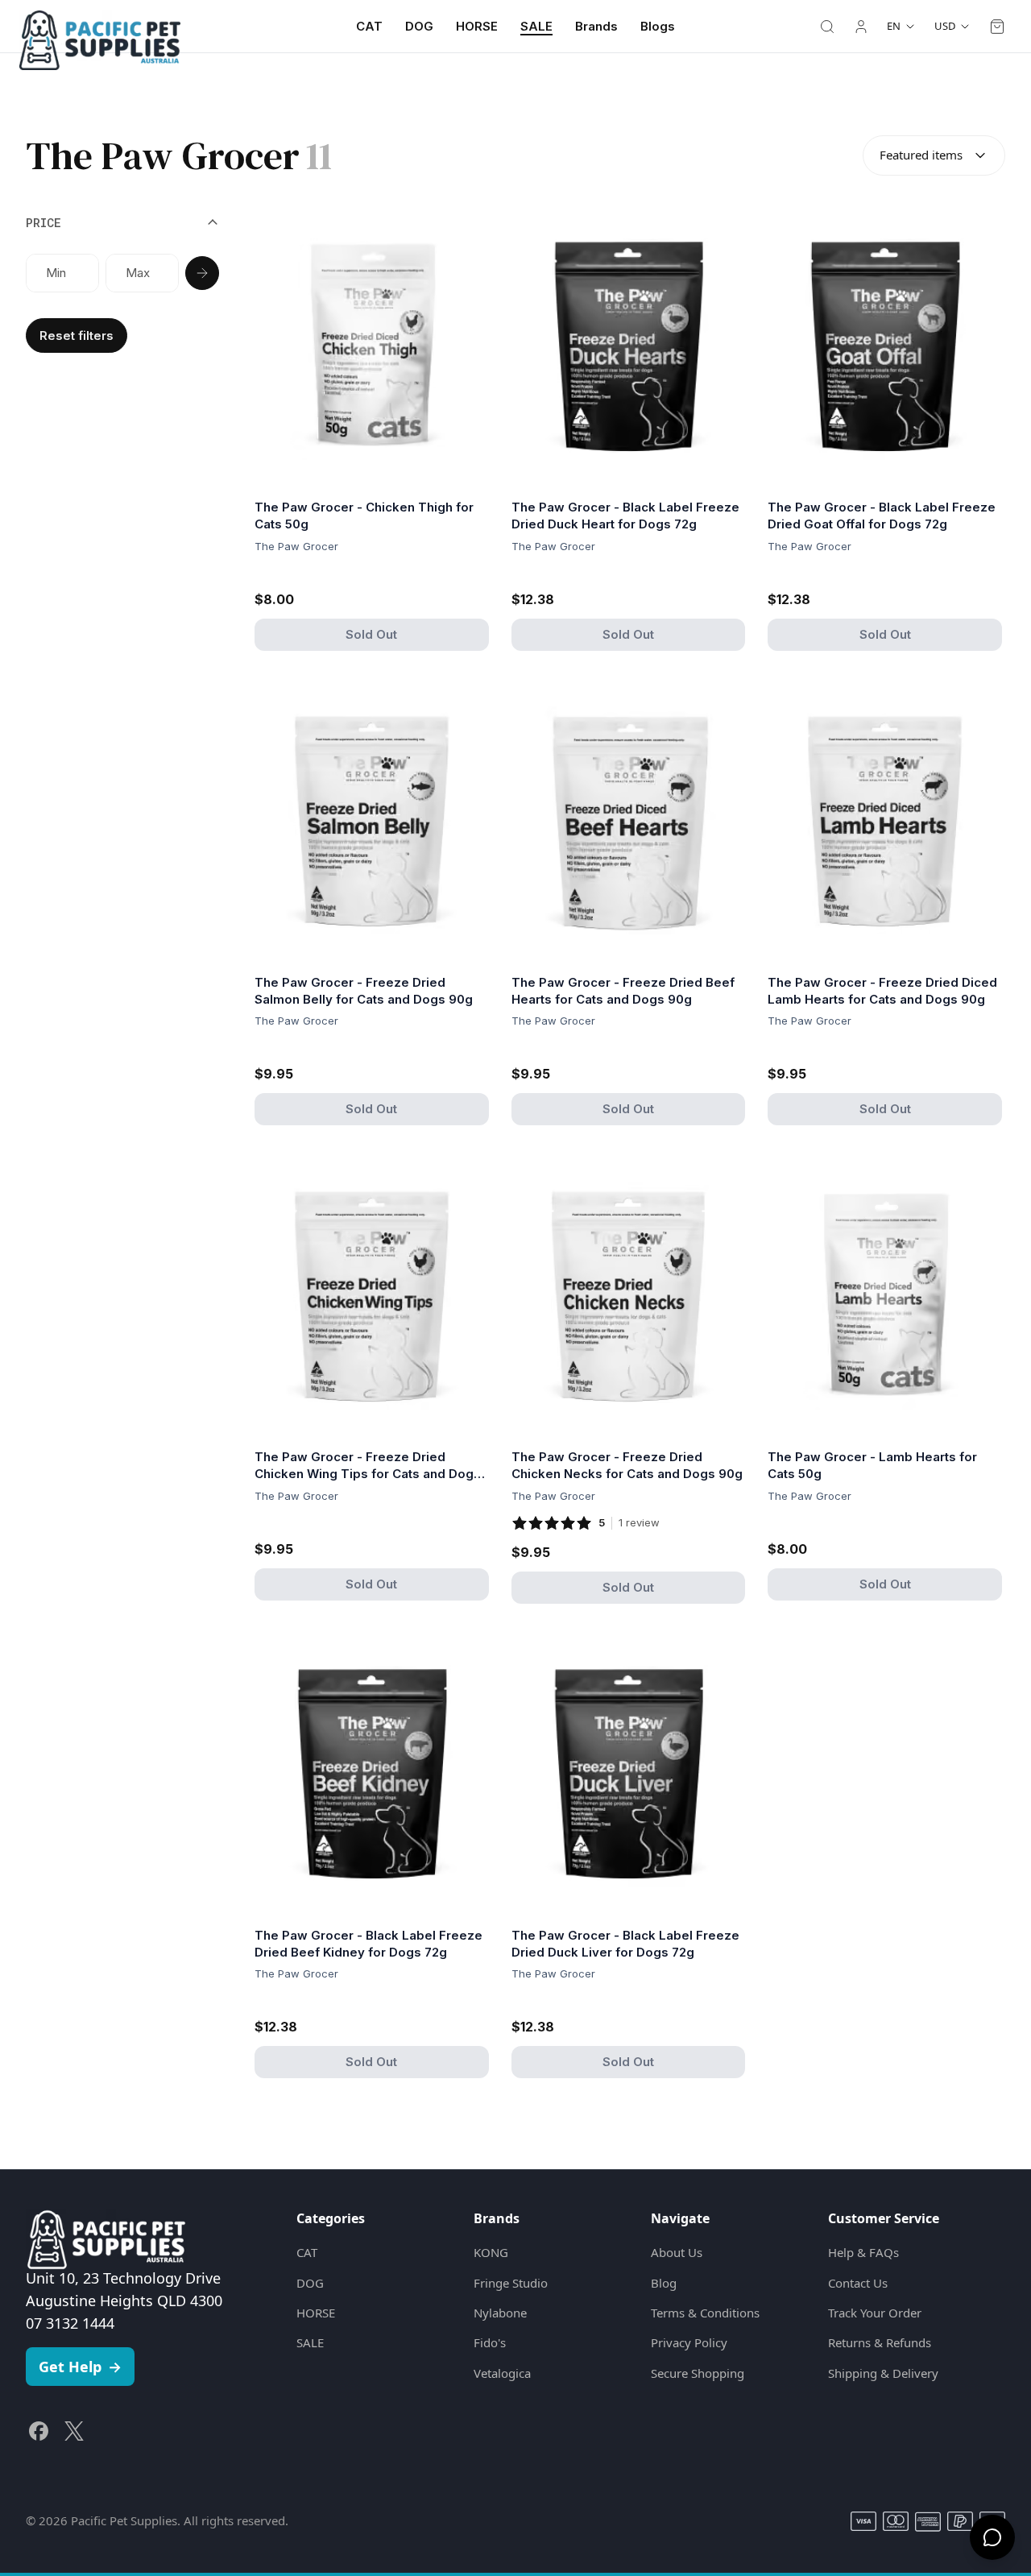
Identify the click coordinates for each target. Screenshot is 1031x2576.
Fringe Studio (511, 2283)
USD (945, 26)
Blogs (658, 26)
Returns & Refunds (880, 2342)
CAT (369, 26)
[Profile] (861, 27)
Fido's (490, 2342)
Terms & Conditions (705, 2313)
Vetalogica (502, 2373)
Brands (596, 26)
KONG (491, 2252)
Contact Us (858, 2283)
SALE (536, 26)
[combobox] (934, 155)
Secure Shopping (698, 2373)
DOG (419, 26)
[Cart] (997, 27)
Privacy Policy (689, 2342)
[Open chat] (992, 2537)
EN (894, 26)
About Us (677, 2252)
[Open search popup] (827, 27)
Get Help (80, 2367)
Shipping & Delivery (883, 2373)
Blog (664, 2283)
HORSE (477, 26)
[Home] (100, 27)
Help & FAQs (863, 2252)
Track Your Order (875, 2313)
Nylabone (500, 2313)
